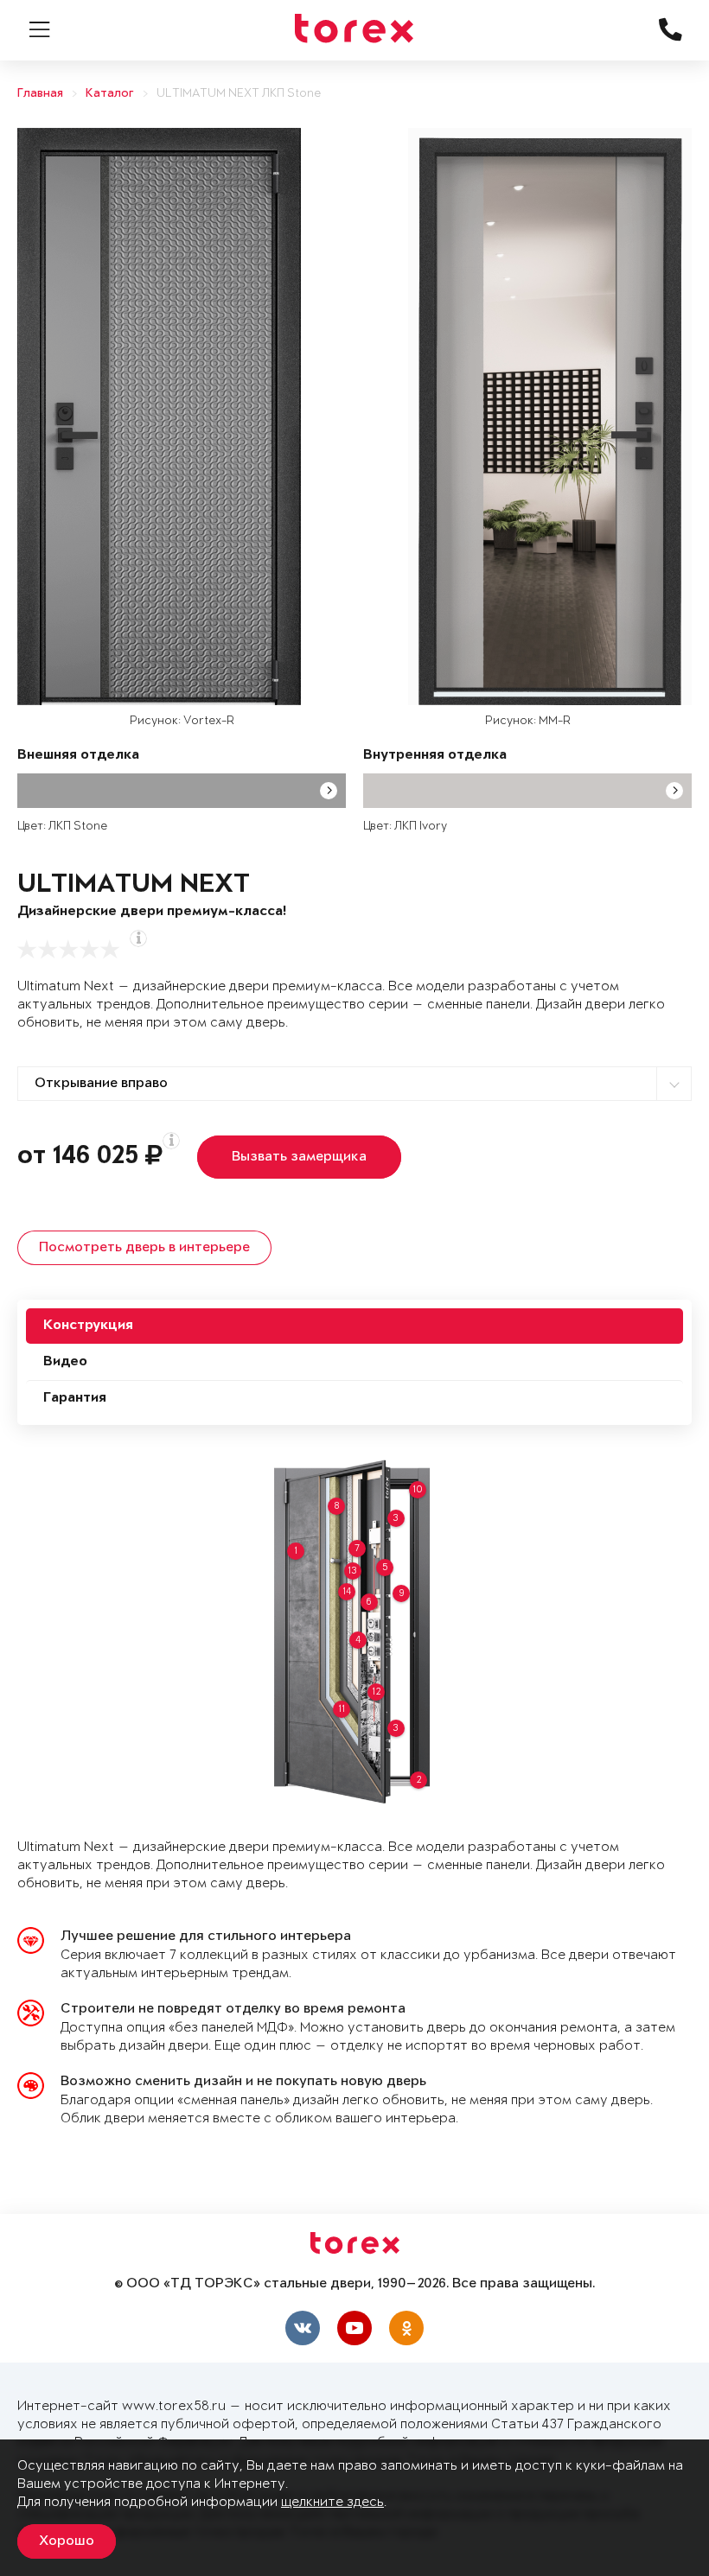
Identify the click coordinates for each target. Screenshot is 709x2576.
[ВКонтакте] (303, 2328)
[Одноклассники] (406, 2328)
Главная (40, 94)
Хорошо (67, 2541)
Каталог (110, 94)
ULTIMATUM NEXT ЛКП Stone (239, 94)
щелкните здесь (332, 2502)
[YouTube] (354, 2328)
